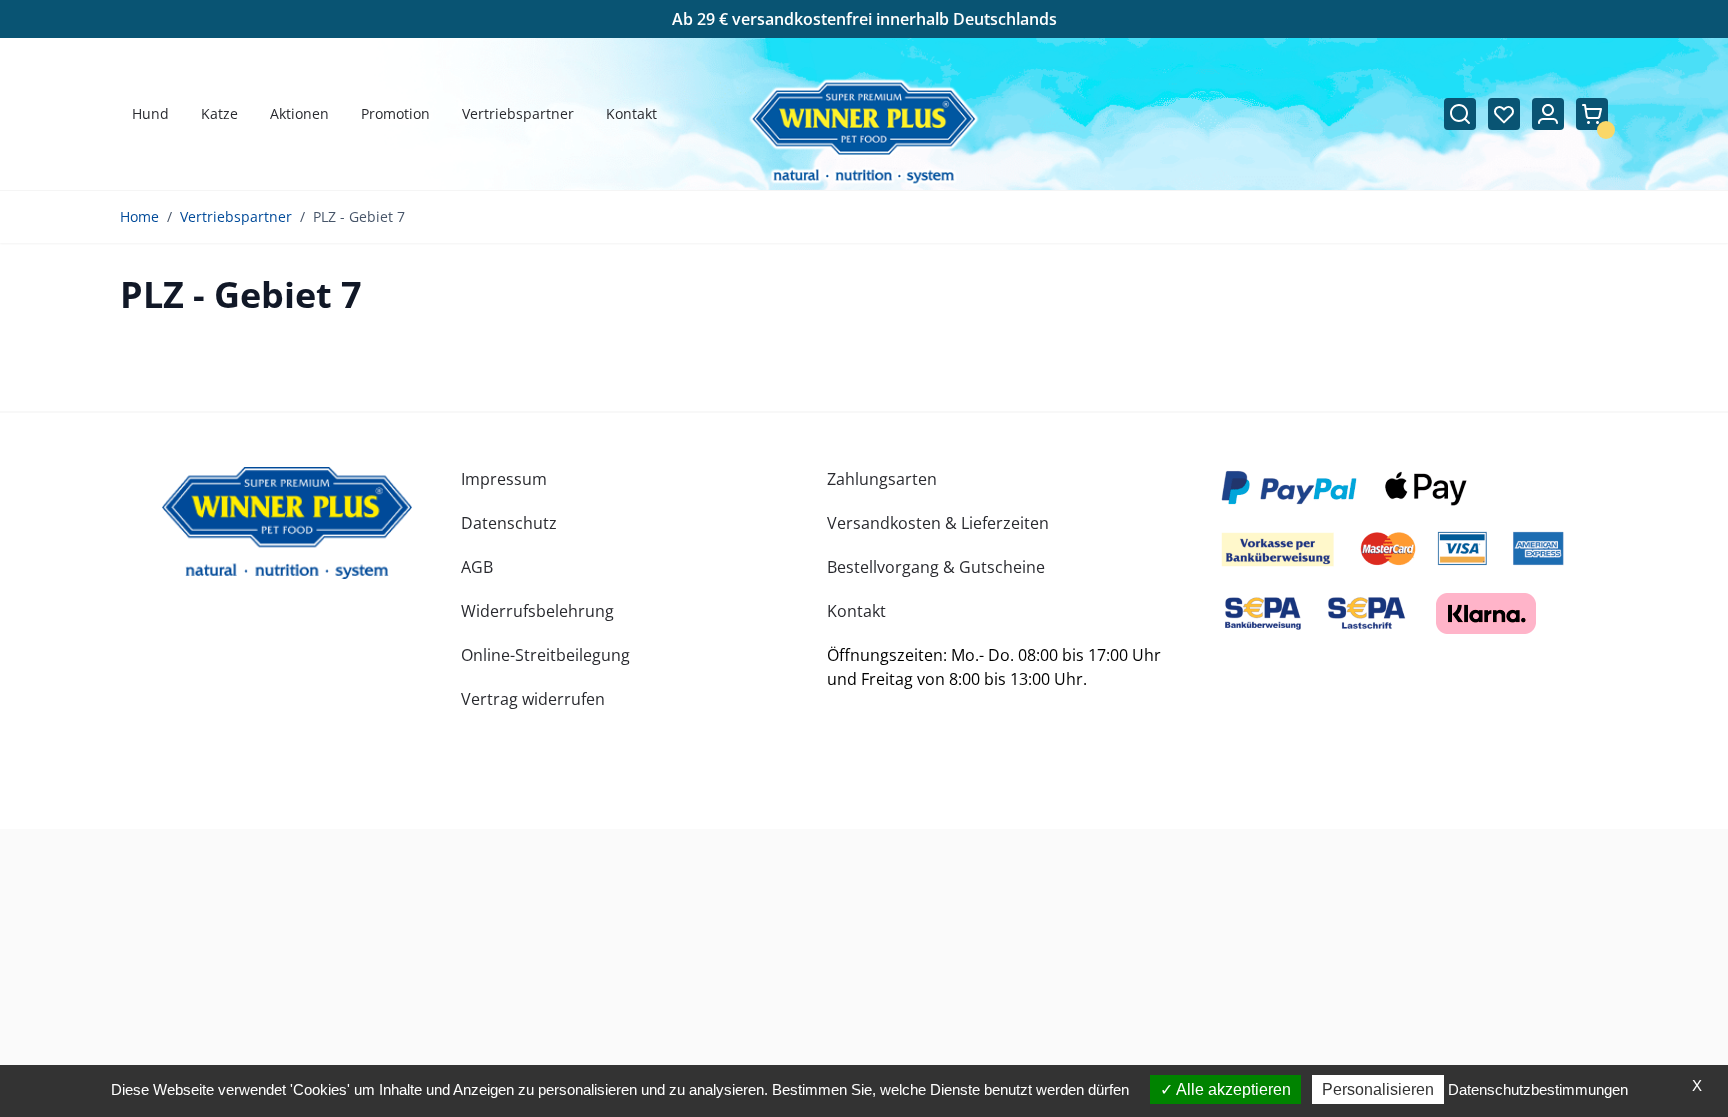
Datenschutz (509, 523)
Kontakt (856, 611)
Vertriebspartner (236, 216)
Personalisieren (1378, 1089)
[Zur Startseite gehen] (864, 133)
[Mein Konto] (1548, 114)
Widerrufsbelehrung (537, 611)
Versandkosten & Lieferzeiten (938, 523)
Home (139, 216)
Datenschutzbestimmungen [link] (1538, 1089)
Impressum (504, 479)
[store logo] (287, 523)
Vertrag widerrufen (533, 699)
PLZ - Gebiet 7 (359, 216)
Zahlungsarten (882, 479)
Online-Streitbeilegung (545, 655)
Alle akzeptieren (1232, 1089)
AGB (477, 567)
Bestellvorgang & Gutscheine (936, 567)
